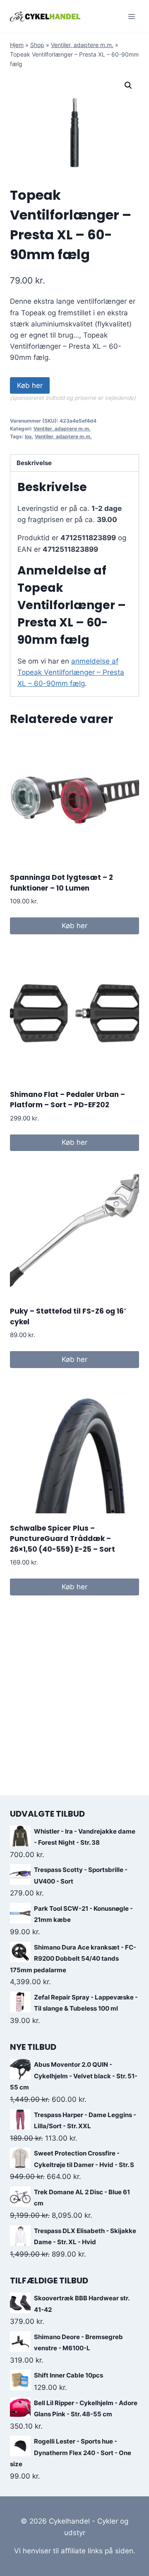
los (28, 436)
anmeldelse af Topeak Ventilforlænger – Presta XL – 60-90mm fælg (71, 672)
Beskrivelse (34, 463)
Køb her (30, 385)
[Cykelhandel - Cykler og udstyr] (45, 16)
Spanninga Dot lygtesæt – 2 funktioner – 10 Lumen (61, 883)
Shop (37, 45)
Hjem (17, 45)
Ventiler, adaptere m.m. (82, 45)
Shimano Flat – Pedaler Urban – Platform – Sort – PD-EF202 (67, 1100)
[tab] (74, 463)
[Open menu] (131, 16)
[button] (128, 85)
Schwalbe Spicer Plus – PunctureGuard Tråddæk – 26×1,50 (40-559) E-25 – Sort (62, 1539)
